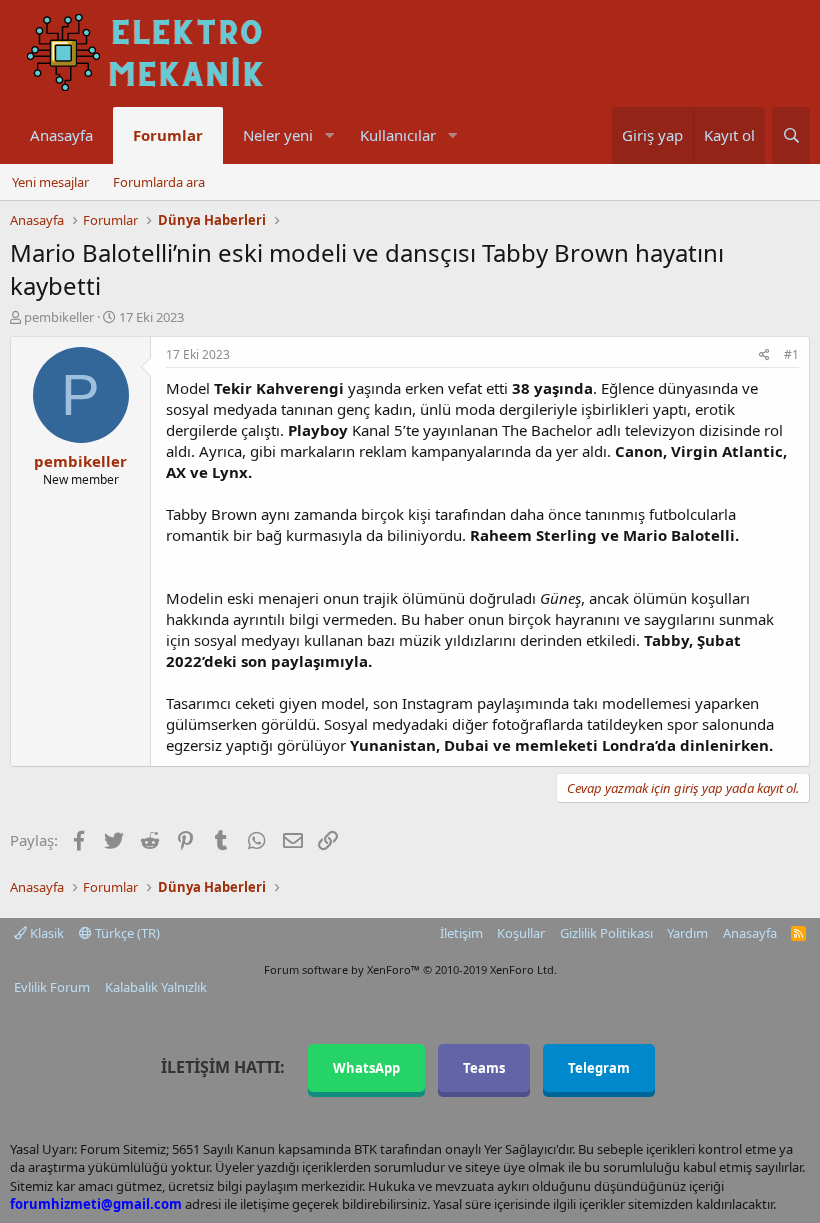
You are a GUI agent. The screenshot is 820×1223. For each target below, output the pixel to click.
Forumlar (168, 135)
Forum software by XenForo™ (410, 969)
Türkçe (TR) (126, 933)
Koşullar (521, 933)
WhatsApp (366, 1068)
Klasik (45, 933)
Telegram (599, 1068)
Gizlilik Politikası (606, 933)
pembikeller (59, 317)
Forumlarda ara (159, 182)
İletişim (461, 933)
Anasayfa (61, 135)
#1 (791, 354)
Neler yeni (278, 135)
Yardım (687, 933)
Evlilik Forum (52, 987)
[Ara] (791, 135)
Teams (484, 1068)
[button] (329, 135)
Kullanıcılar (398, 135)
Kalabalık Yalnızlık (156, 987)
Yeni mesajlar (50, 182)
